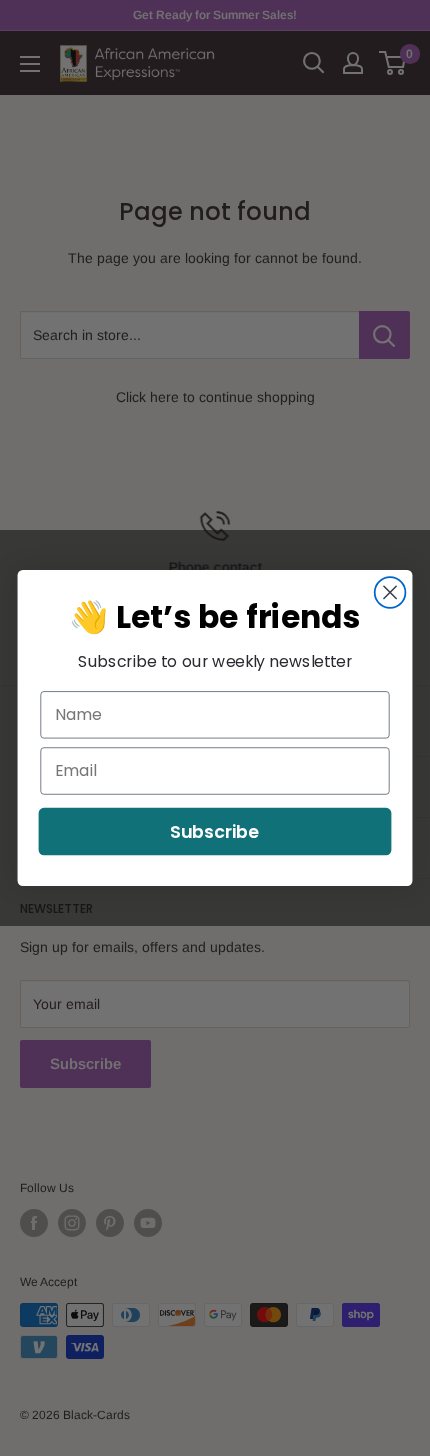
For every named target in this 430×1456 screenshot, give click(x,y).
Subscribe (215, 831)
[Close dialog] (390, 592)
